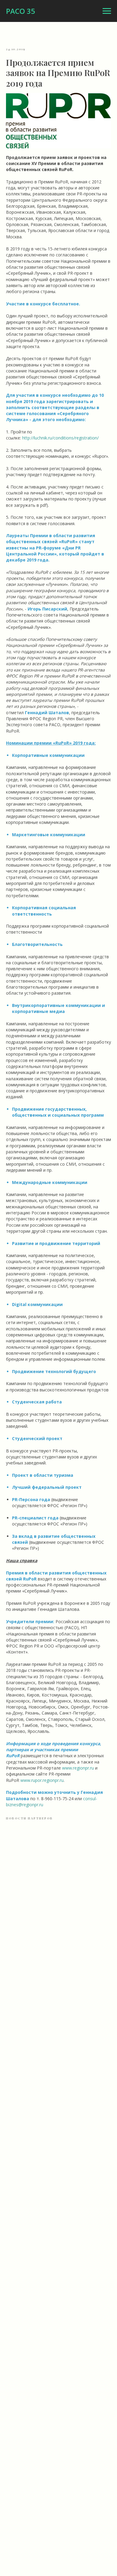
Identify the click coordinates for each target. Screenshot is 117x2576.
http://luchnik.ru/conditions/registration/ (60, 438)
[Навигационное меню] (107, 11)
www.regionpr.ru (78, 1768)
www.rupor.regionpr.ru (42, 1780)
